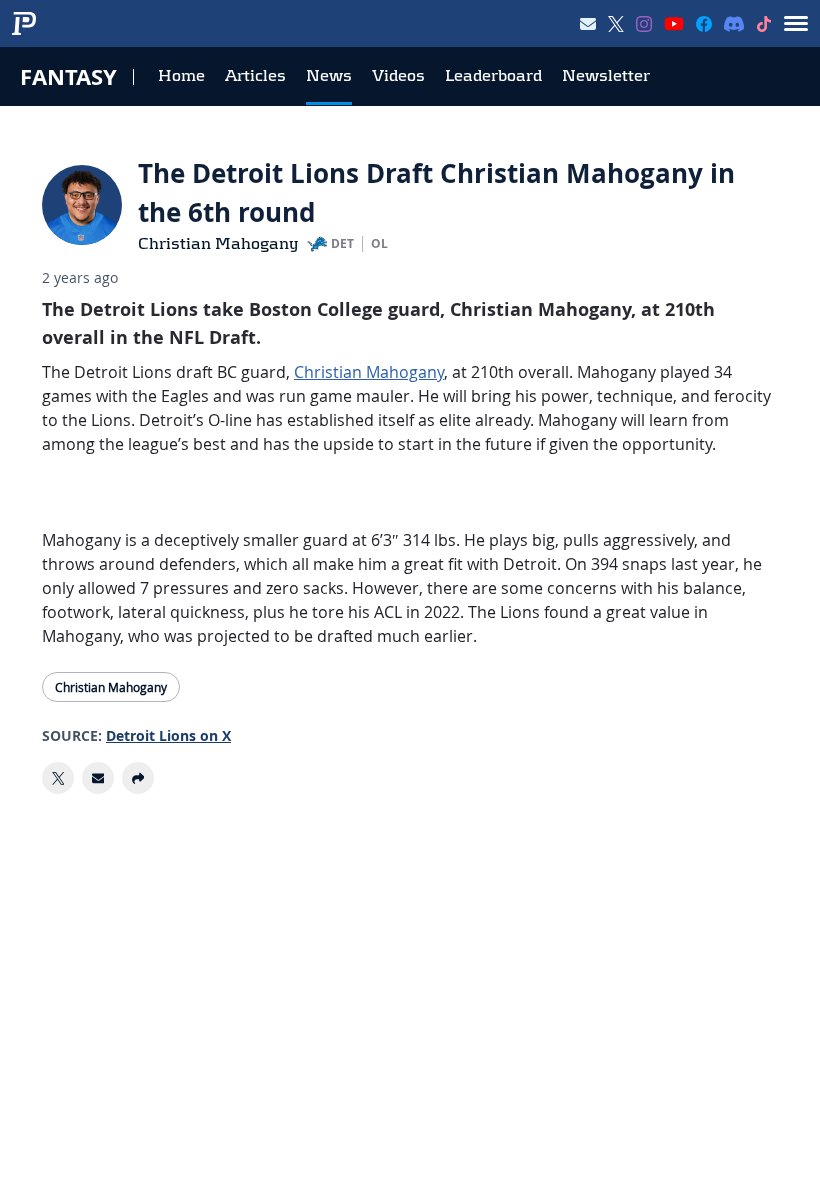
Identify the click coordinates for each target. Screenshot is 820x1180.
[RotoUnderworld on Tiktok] (764, 24)
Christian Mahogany (218, 243)
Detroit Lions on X (168, 735)
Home (181, 75)
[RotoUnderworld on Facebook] (704, 24)
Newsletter (606, 75)
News (329, 75)
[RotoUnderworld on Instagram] (644, 24)
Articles (255, 75)
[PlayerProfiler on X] (616, 24)
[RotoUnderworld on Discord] (734, 24)
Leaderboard (493, 75)
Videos (398, 75)
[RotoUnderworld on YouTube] (674, 24)
